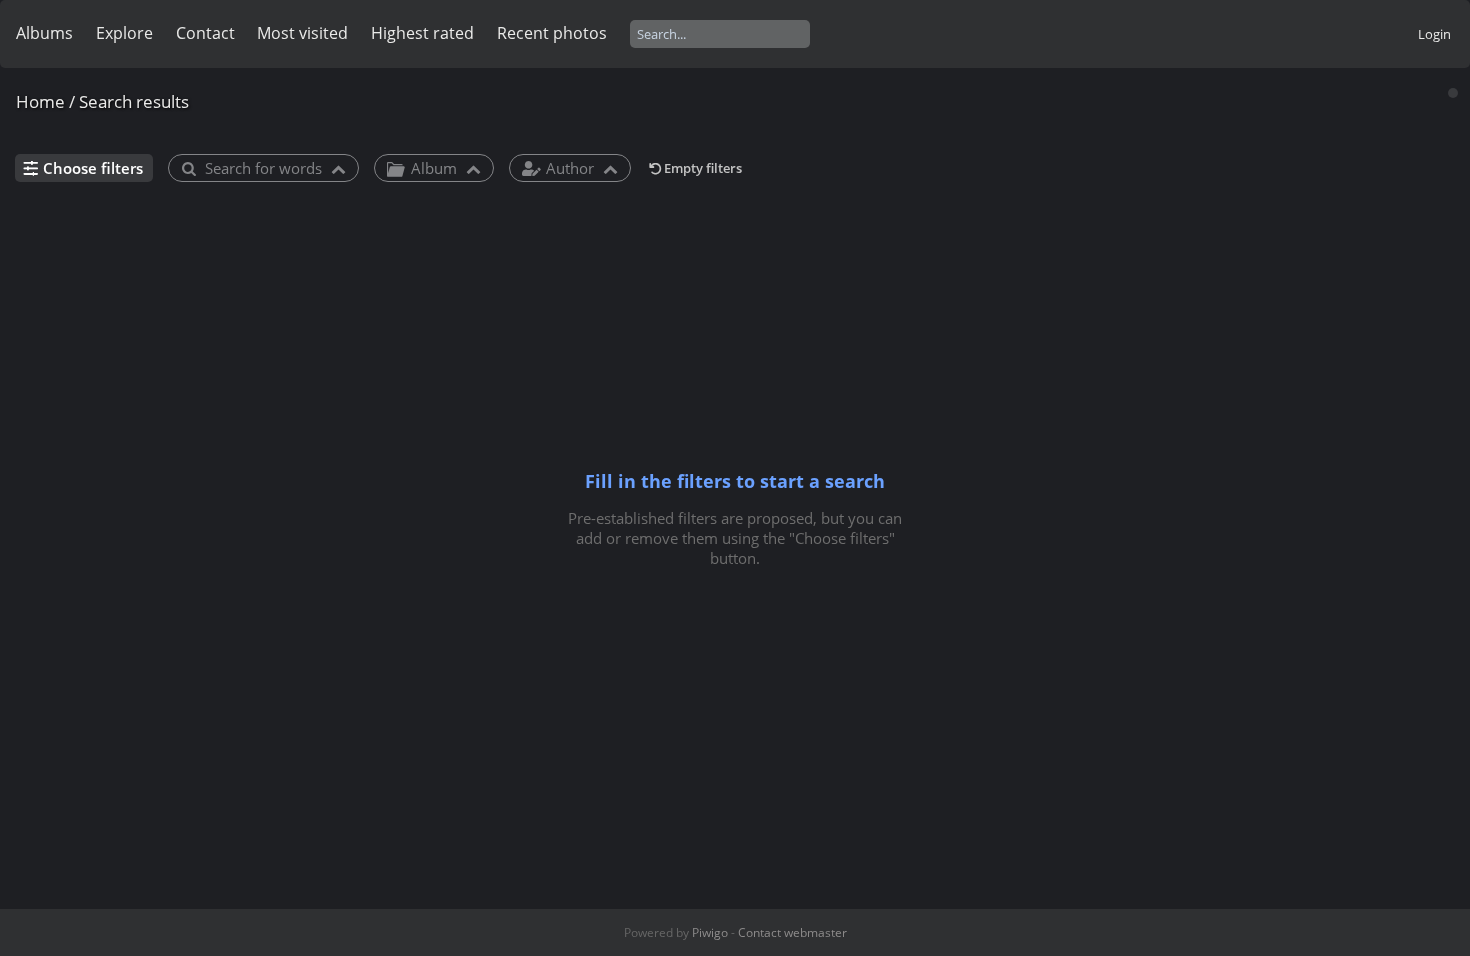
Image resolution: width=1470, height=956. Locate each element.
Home (40, 101)
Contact (205, 33)
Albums (44, 33)
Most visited (302, 33)
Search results (134, 101)
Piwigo (710, 932)
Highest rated (422, 33)
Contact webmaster (792, 932)
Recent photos (552, 33)
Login (1434, 34)
